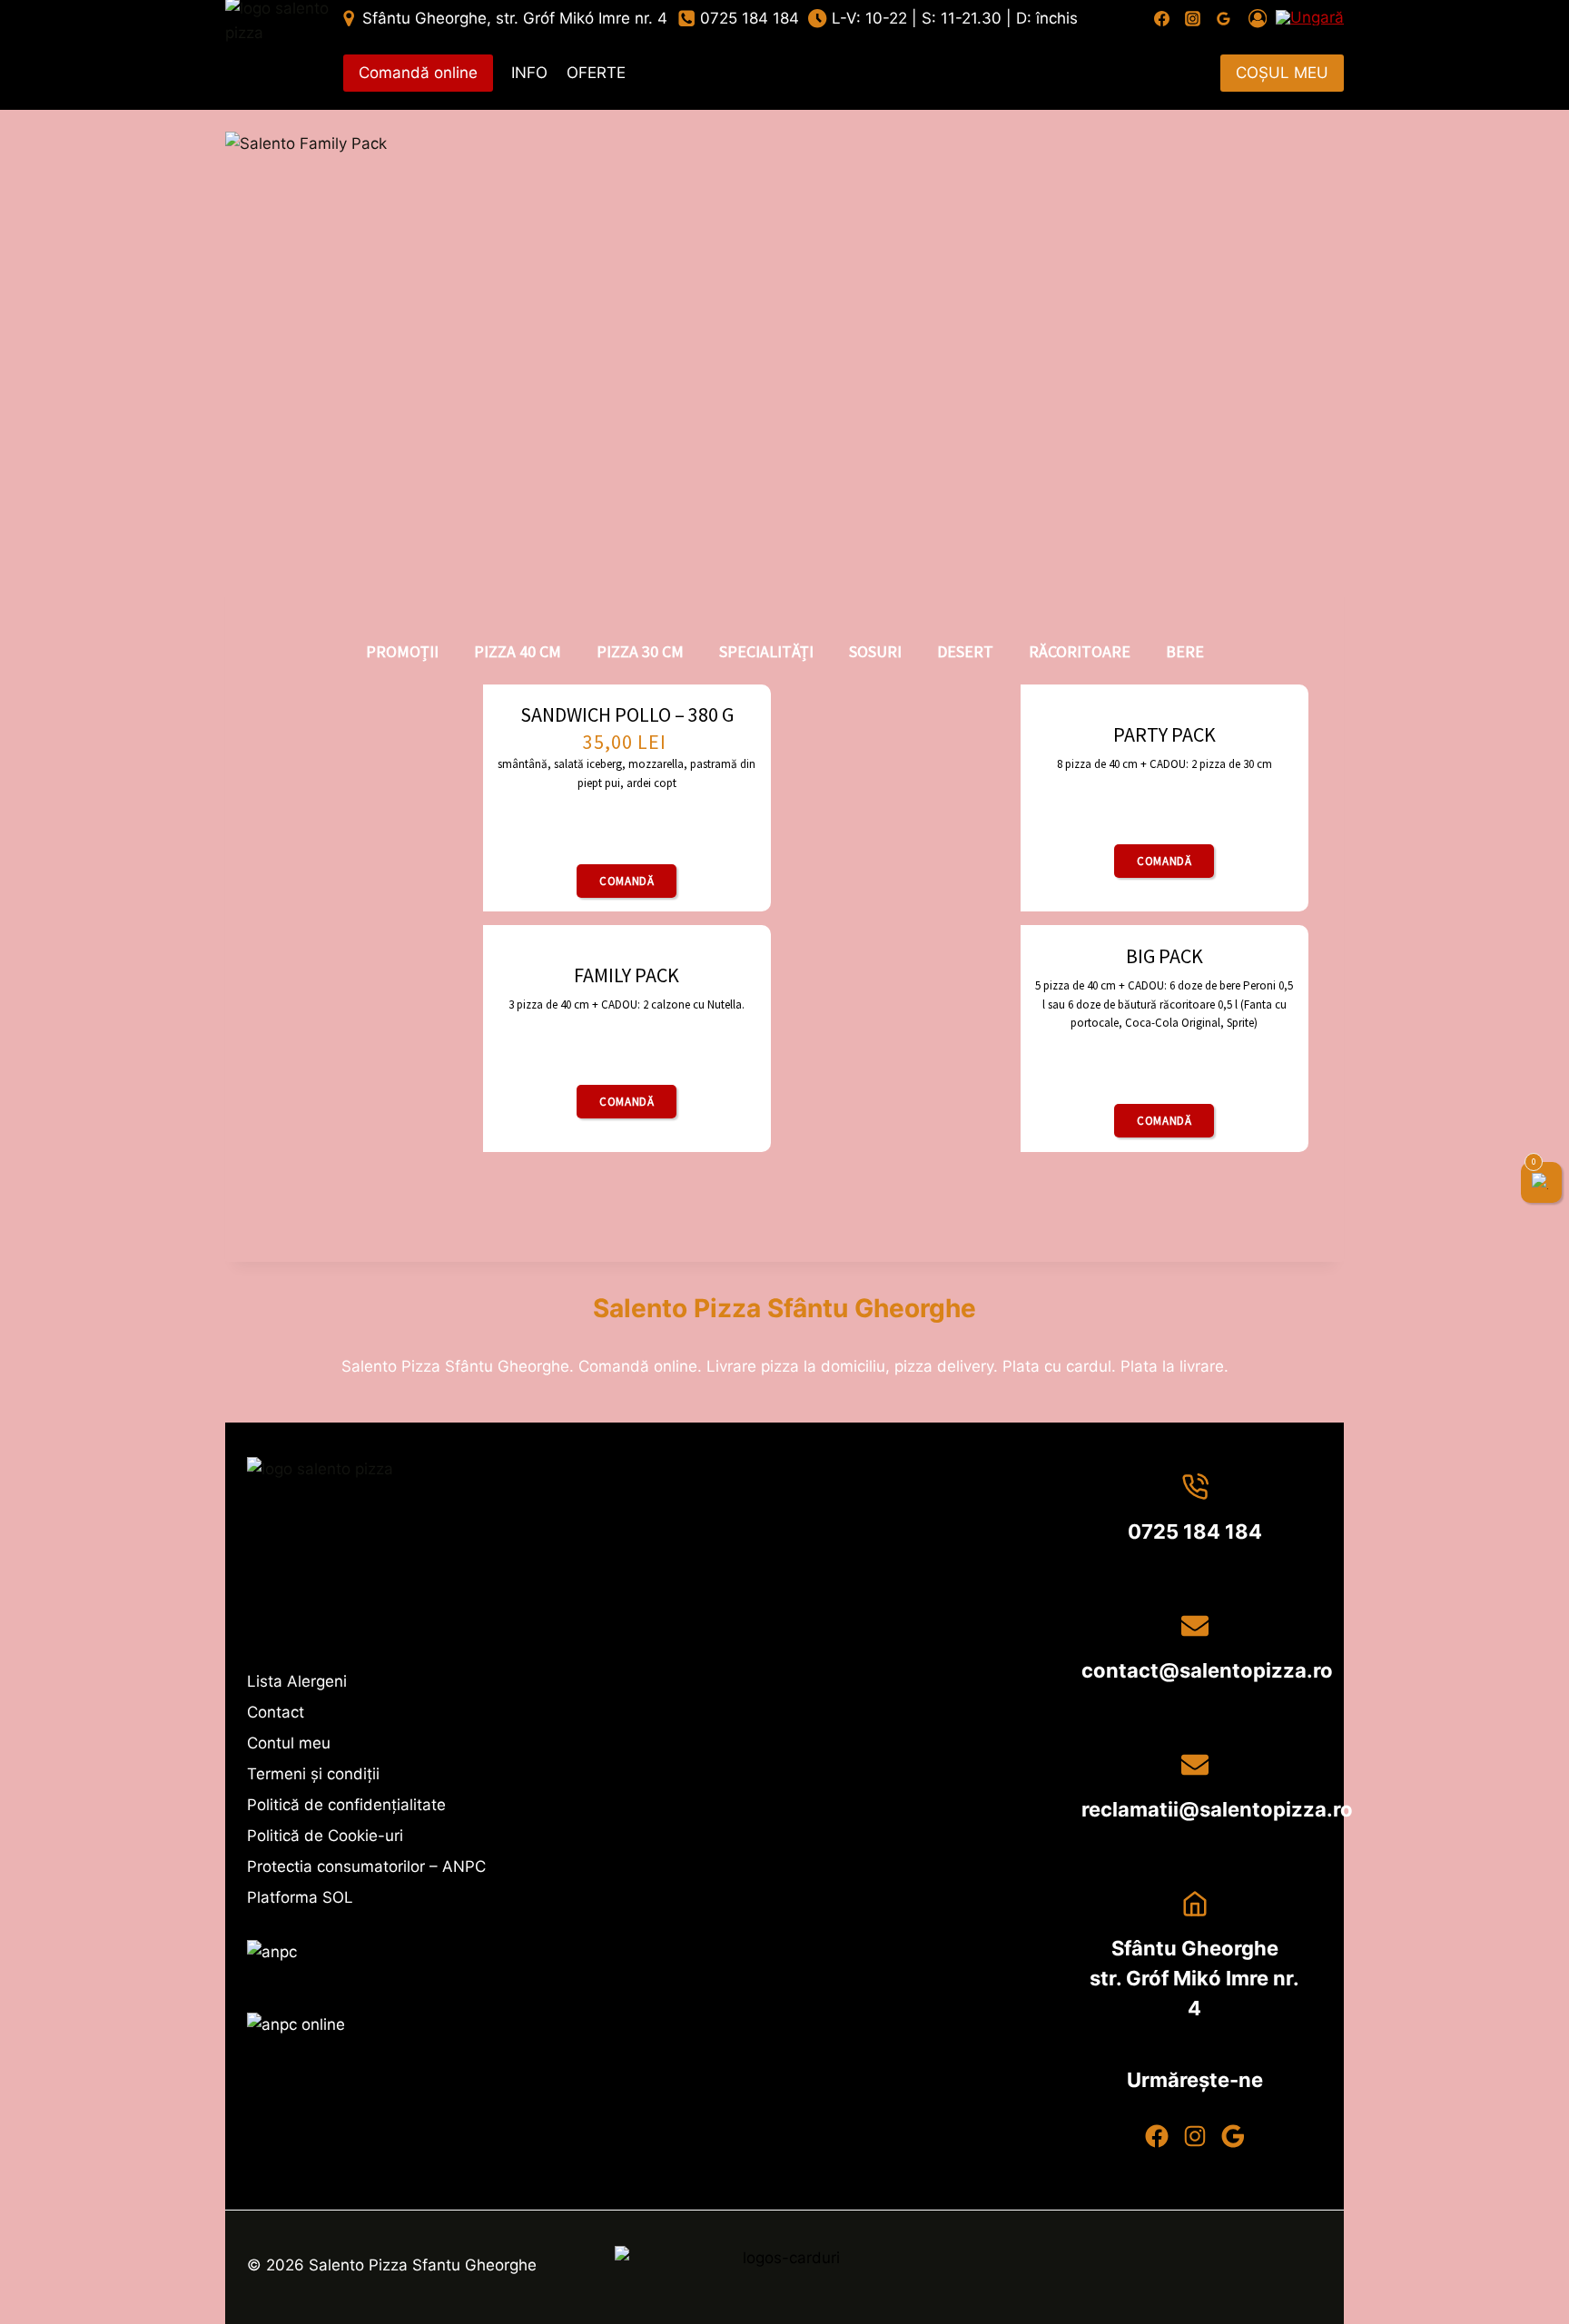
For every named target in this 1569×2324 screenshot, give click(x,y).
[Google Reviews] (1224, 18)
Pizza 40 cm (518, 651)
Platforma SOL (300, 1897)
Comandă (627, 881)
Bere (1185, 651)
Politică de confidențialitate (346, 1805)
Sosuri (875, 651)
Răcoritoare (1080, 651)
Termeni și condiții (313, 1774)
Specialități (766, 651)
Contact (276, 1712)
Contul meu (289, 1743)
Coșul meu (1282, 73)
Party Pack (1164, 734)
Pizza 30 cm (640, 651)
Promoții (402, 651)
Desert (965, 651)
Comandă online (418, 73)
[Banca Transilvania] (785, 2268)
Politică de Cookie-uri (325, 1836)
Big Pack (1164, 956)
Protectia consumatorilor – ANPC (366, 1866)
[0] (1542, 1182)
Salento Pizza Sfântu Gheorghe (784, 1308)
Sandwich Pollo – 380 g (627, 714)
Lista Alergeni (297, 1681)
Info (529, 73)
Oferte (596, 73)
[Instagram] (1193, 18)
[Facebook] (1162, 18)
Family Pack (627, 975)
